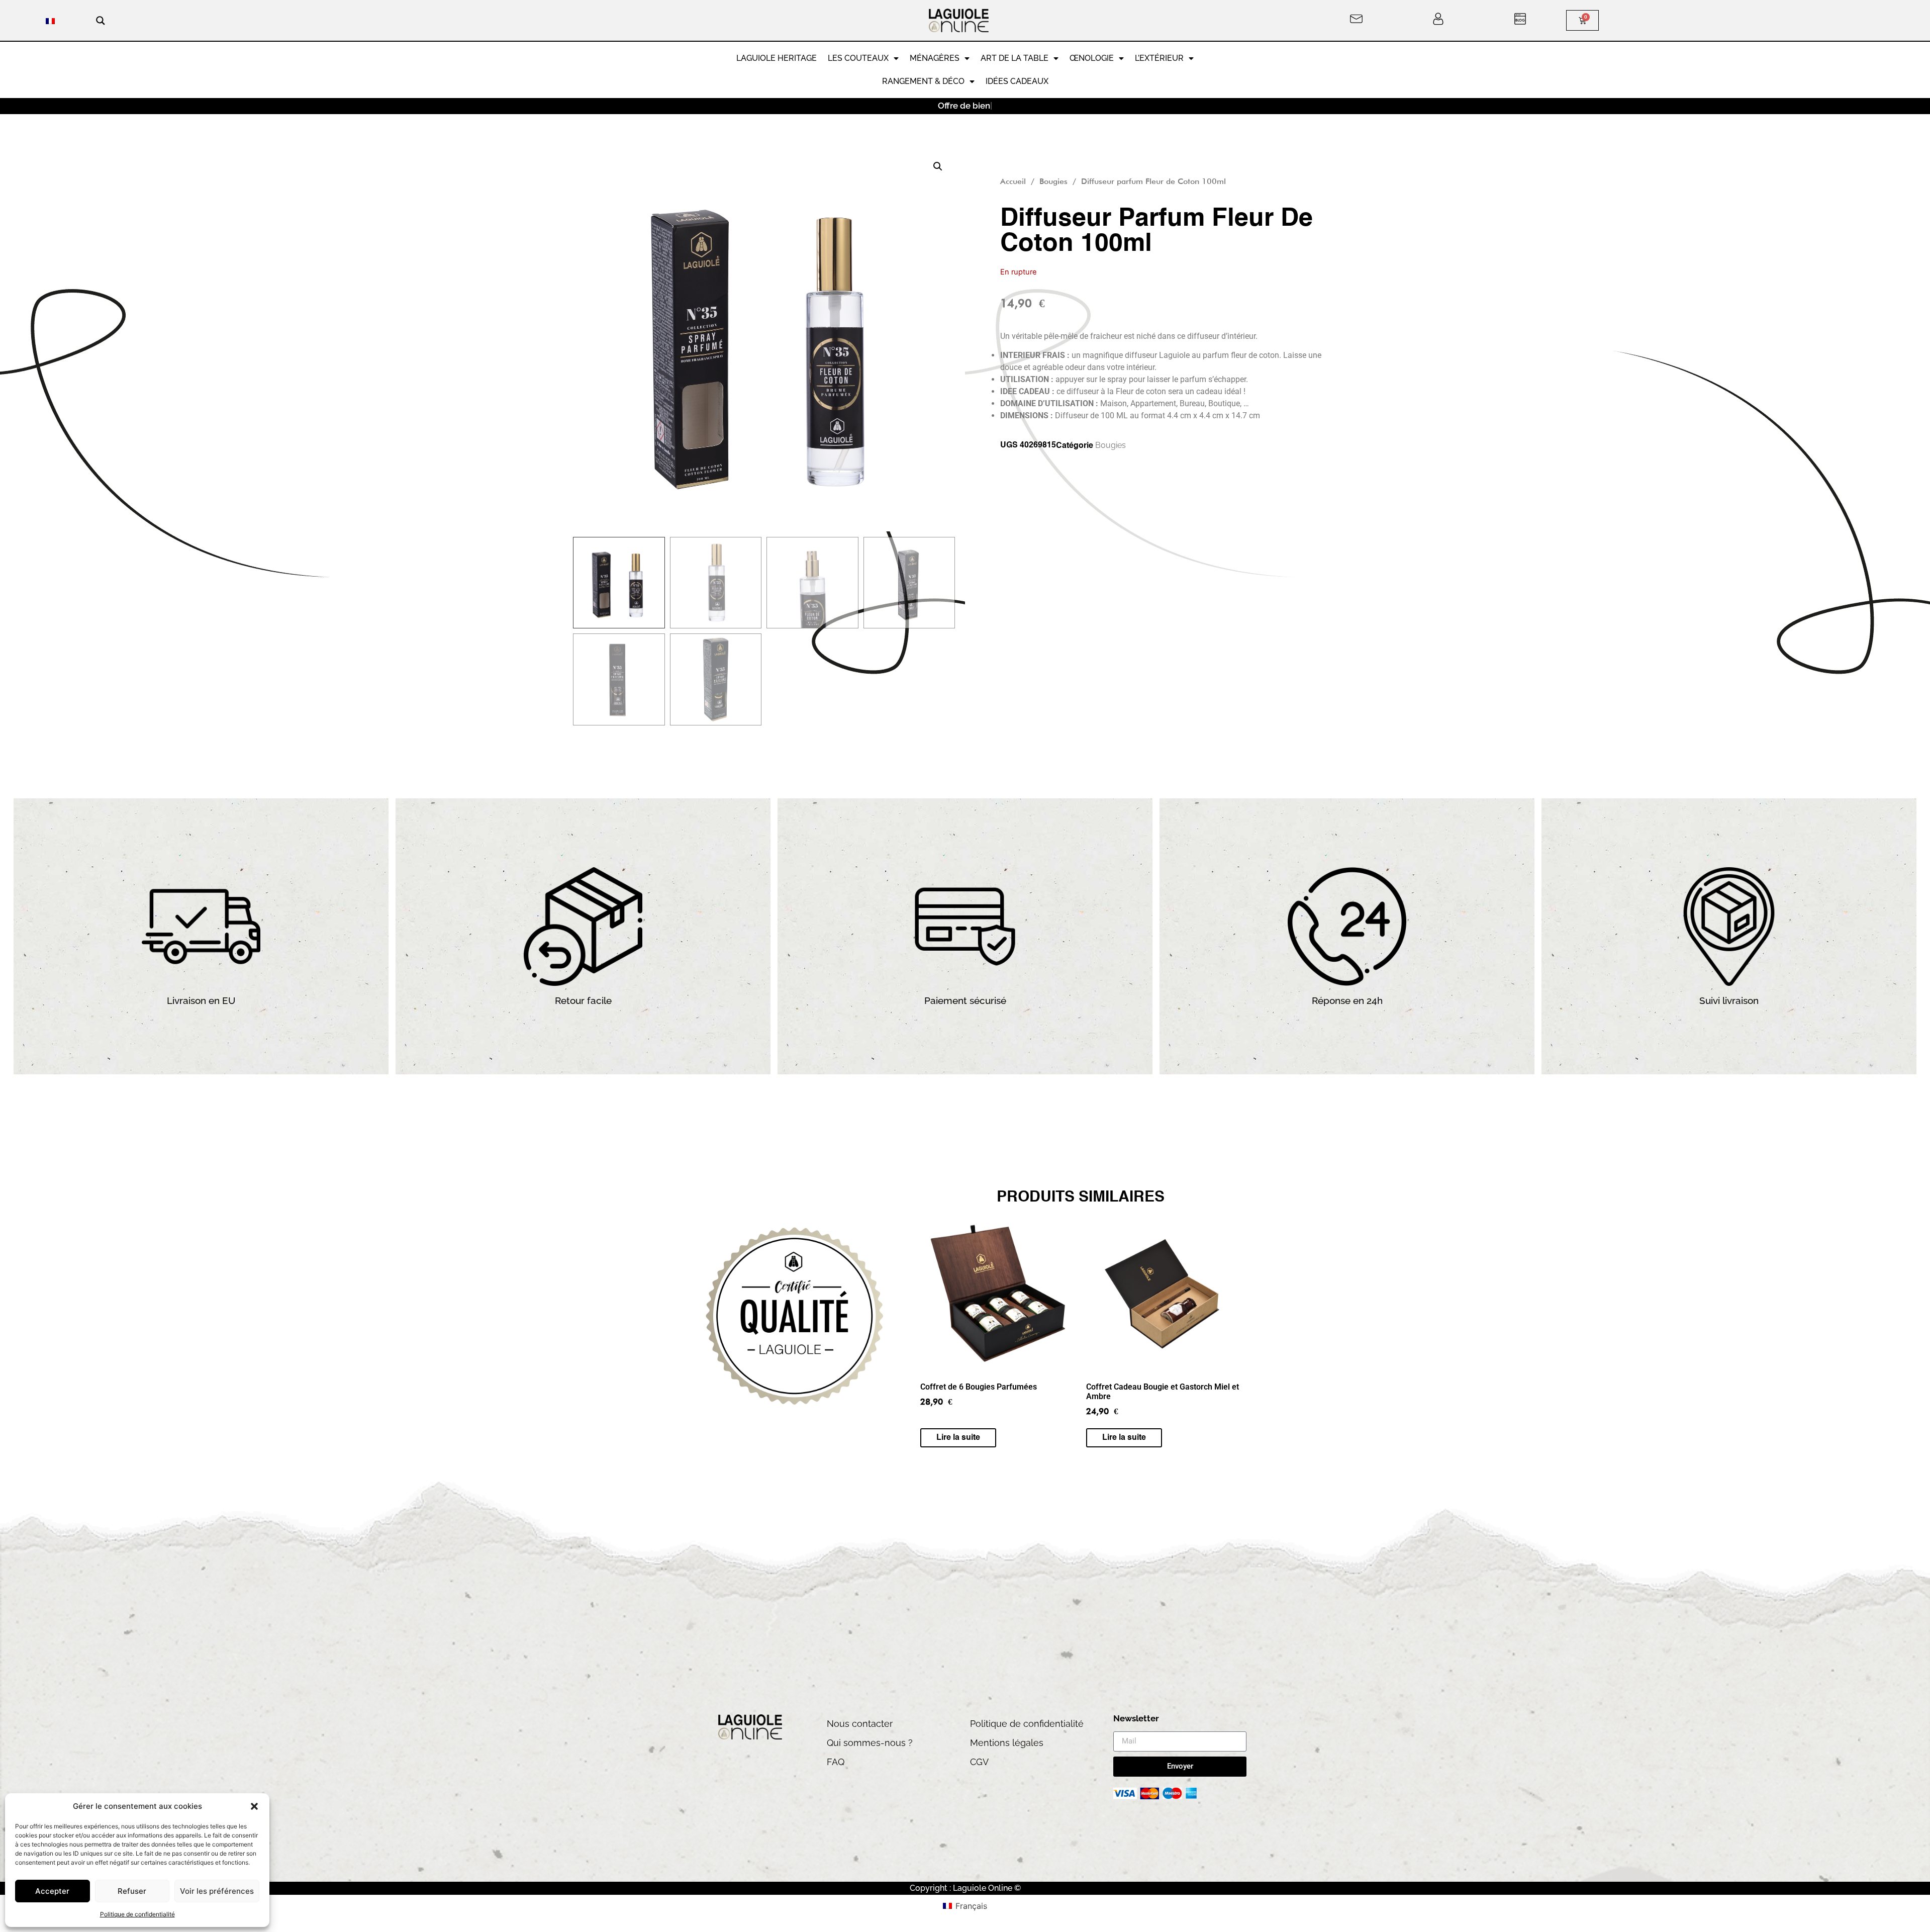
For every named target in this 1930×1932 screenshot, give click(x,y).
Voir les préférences (217, 1891)
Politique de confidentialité (137, 1914)
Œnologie (1092, 58)
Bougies (1053, 181)
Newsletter (1136, 1719)
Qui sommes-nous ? (870, 1743)
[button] (254, 1806)
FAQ (836, 1762)
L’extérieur (1159, 58)
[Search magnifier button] (101, 21)
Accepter (52, 1891)
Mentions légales (1007, 1743)
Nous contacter (860, 1724)
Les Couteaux (858, 58)
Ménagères (935, 58)
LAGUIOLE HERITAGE (777, 58)
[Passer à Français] (50, 20)
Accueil (1013, 181)
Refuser (132, 1891)
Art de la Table (1015, 58)
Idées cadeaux (1017, 81)
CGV (979, 1762)
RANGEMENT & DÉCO (923, 81)
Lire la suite (958, 1438)
